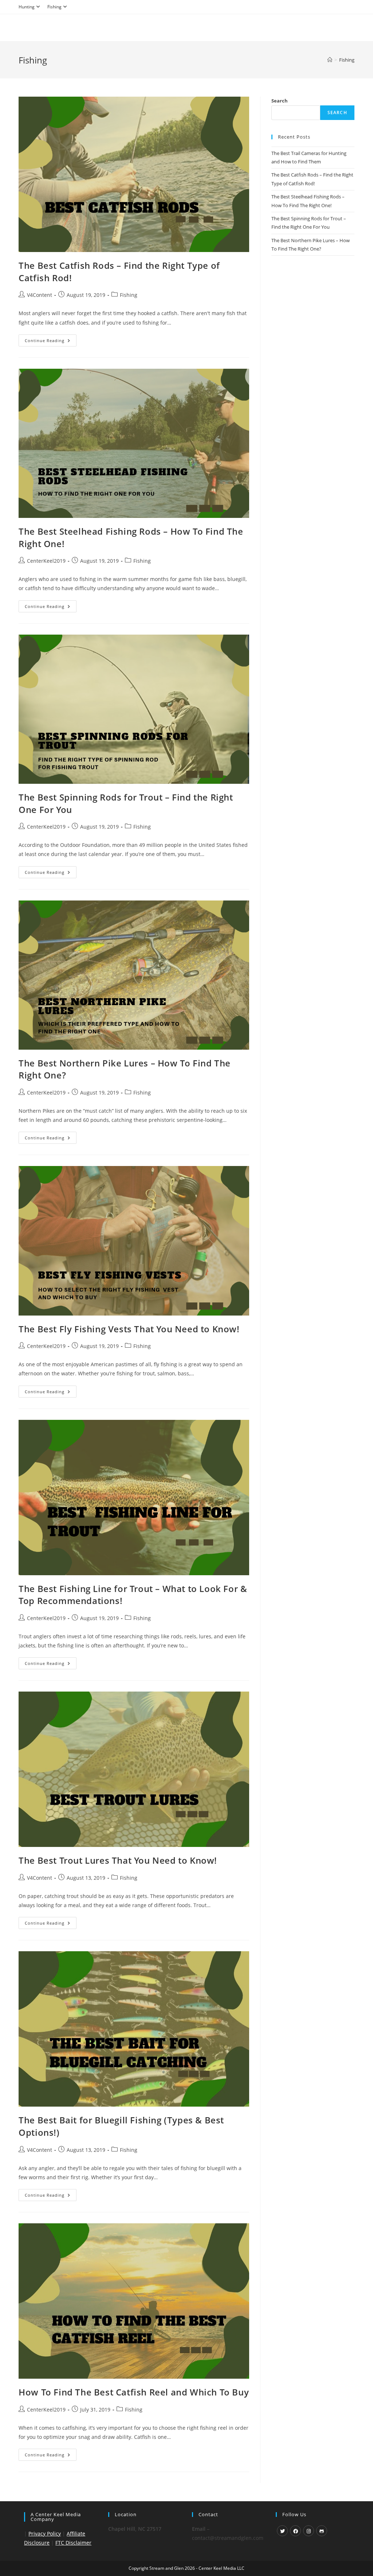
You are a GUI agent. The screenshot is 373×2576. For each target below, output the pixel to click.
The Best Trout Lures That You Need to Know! (118, 1860)
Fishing (54, 7)
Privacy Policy (45, 2534)
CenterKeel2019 (46, 561)
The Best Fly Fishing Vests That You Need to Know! (129, 1329)
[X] (282, 2531)
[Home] (330, 60)
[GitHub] (322, 2531)
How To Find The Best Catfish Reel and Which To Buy (134, 2392)
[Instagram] (309, 2531)
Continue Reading (51, 342)
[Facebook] (295, 2531)
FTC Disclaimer (73, 2543)
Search (280, 101)
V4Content (40, 295)
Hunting (27, 7)
